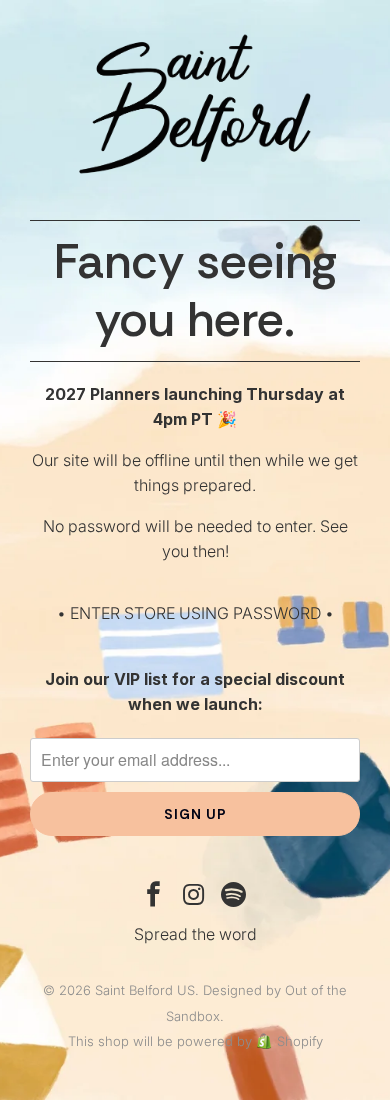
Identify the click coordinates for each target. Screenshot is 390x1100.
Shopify (300, 1041)
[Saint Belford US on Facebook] (154, 896)
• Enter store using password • (195, 613)
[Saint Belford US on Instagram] (194, 896)
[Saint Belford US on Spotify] (234, 896)
